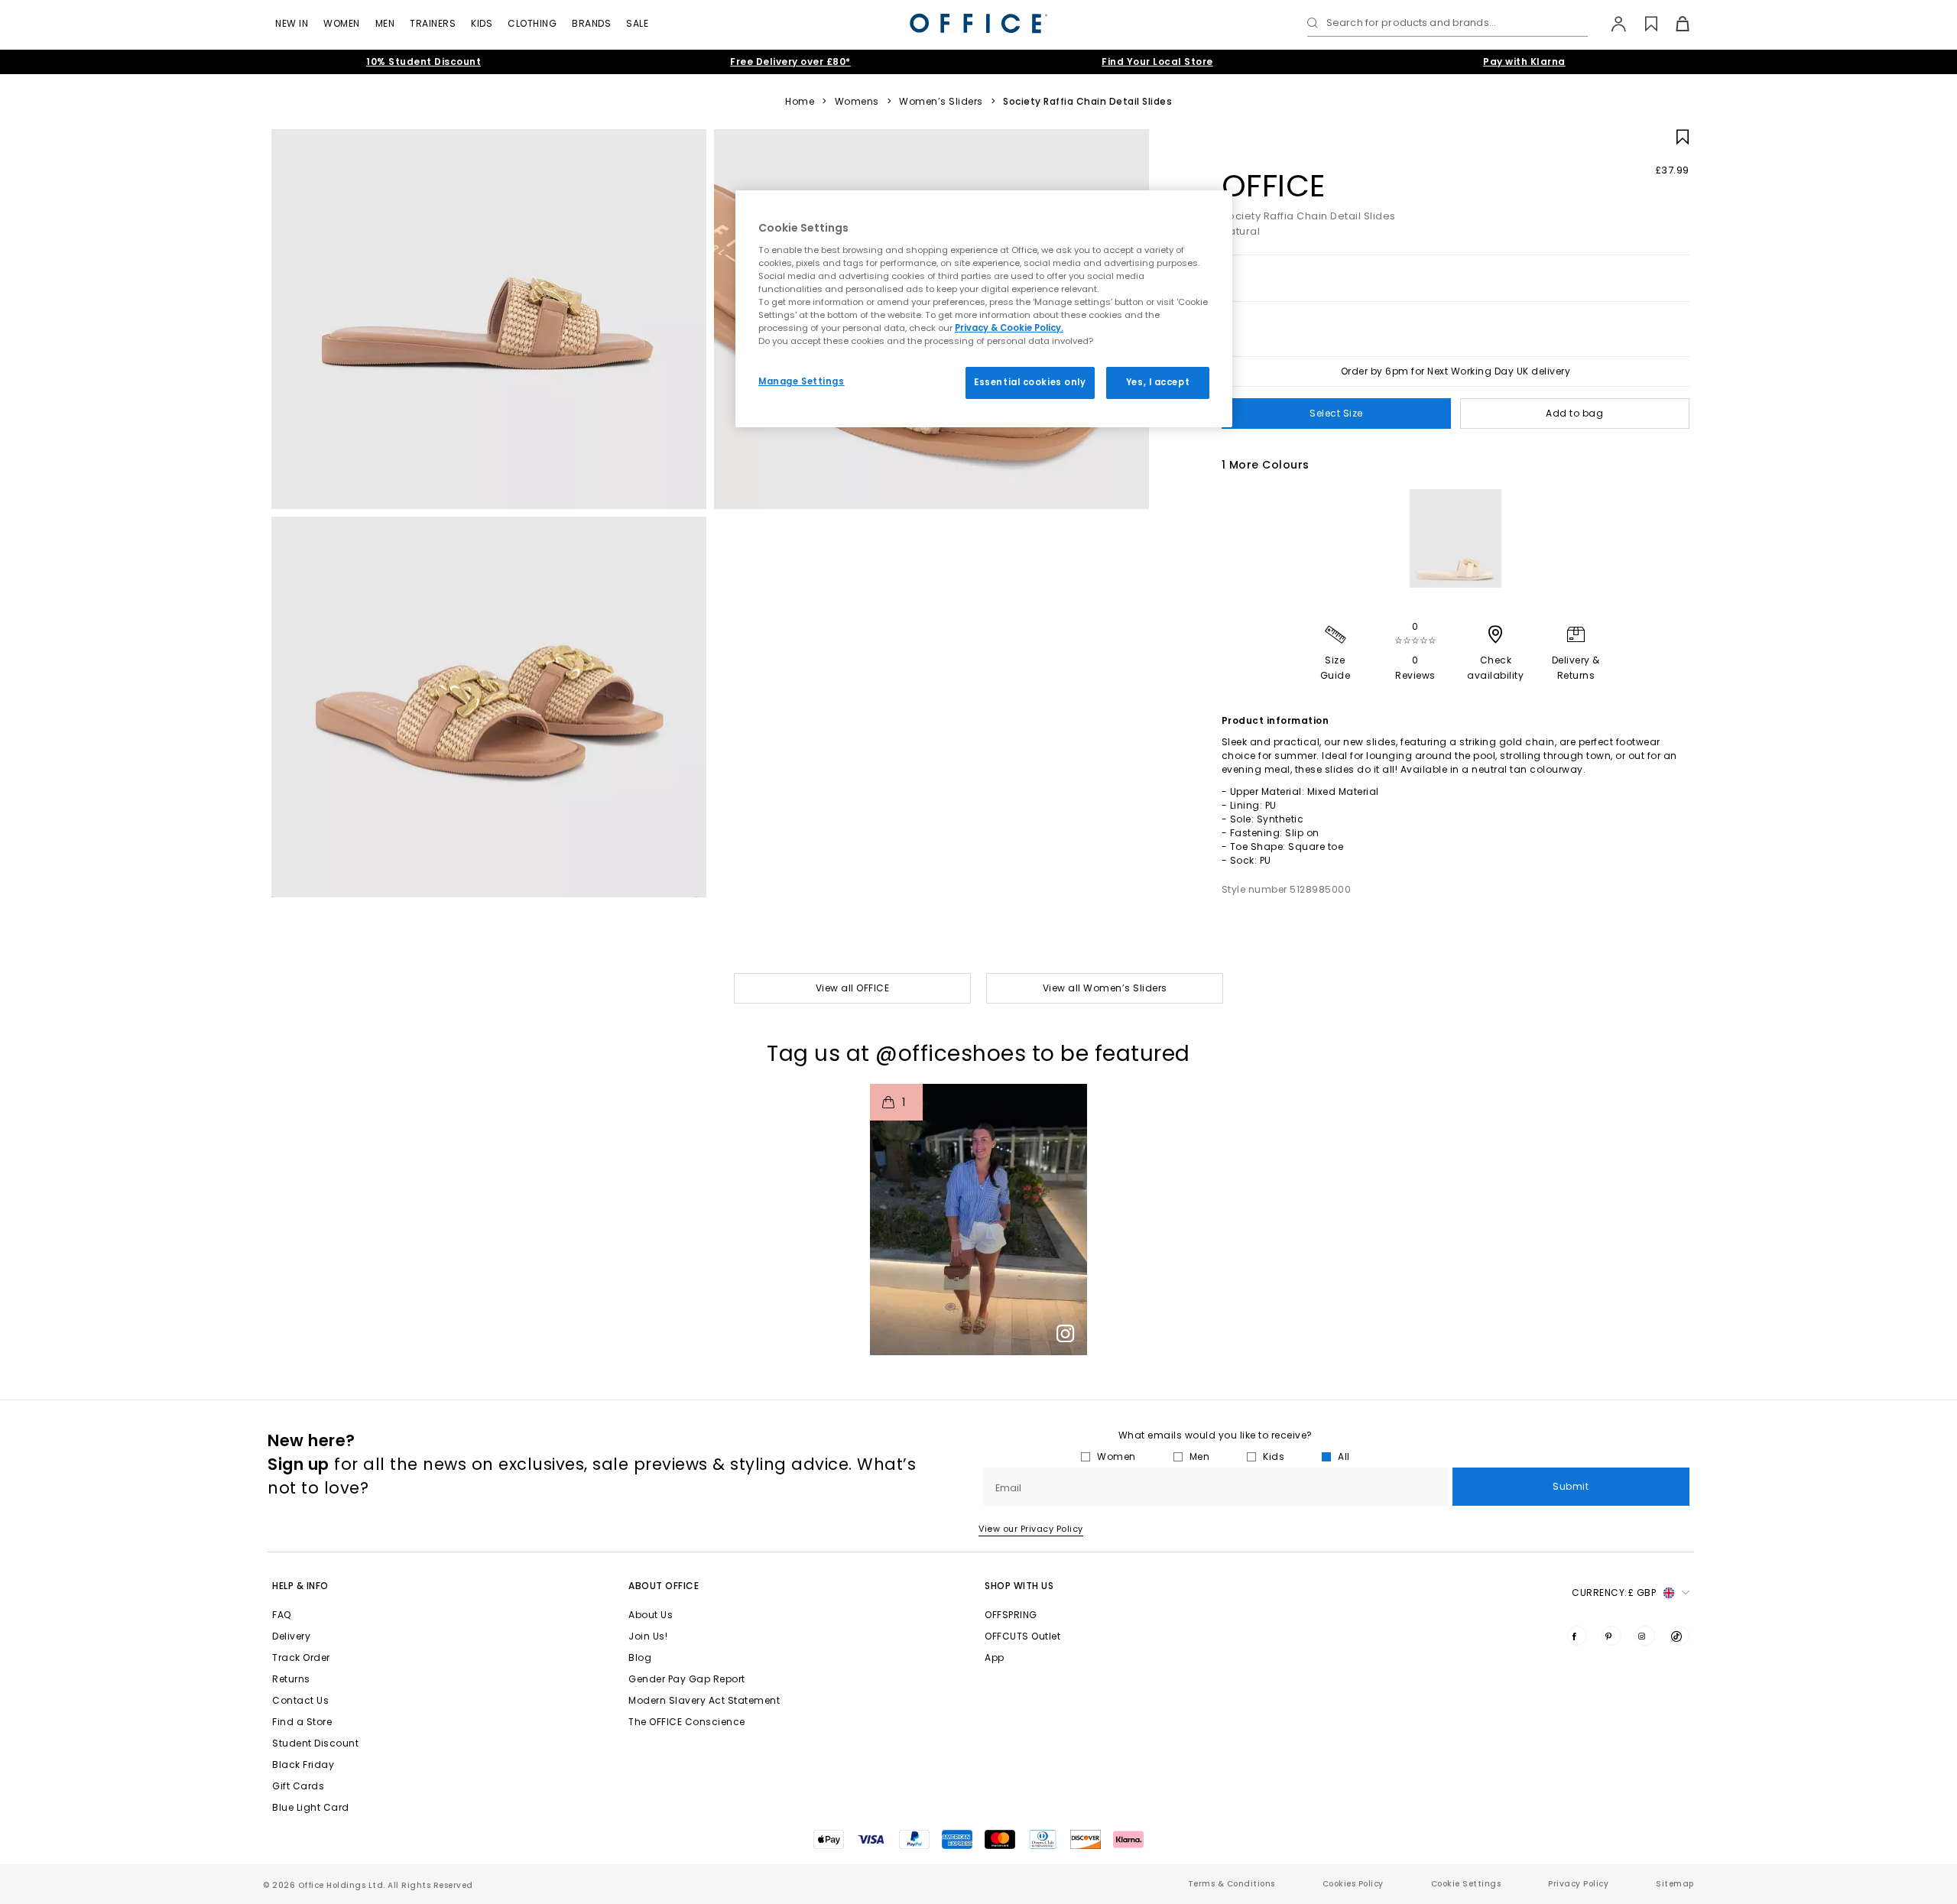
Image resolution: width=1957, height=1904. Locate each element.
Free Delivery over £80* (790, 62)
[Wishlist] (1642, 24)
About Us (651, 1615)
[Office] (978, 23)
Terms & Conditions (1232, 1884)
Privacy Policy (1578, 1884)
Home (800, 102)
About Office (664, 1586)
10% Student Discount (424, 62)
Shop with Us (1019, 1586)
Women (342, 23)
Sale (637, 23)
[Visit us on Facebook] (1577, 1636)
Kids (482, 23)
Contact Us (300, 1700)
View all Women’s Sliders (1105, 988)
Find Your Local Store (1157, 62)
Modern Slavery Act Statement (704, 1700)
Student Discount (315, 1743)
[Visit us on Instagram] (1645, 1636)
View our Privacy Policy (1031, 1529)
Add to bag (1574, 413)
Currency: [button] (1614, 1593)
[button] (978, 1220)
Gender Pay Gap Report (687, 1679)
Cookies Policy (1353, 1884)
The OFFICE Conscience (687, 1722)
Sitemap (1675, 1884)
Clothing (532, 23)
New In (292, 23)
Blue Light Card (311, 1807)
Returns (291, 1679)
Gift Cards (298, 1786)
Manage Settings (802, 381)
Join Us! (648, 1636)
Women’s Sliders (941, 102)
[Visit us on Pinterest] (1611, 1636)
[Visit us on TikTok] (1680, 1636)
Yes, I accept (1158, 382)
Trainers (433, 23)
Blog (640, 1657)
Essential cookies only (1030, 382)
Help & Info (300, 1586)
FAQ (282, 1615)
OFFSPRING (1011, 1615)
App (995, 1657)
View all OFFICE (853, 988)
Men (385, 23)
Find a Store (302, 1722)
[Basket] (1674, 24)
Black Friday (303, 1765)
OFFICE (1274, 186)
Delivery (291, 1636)
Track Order (301, 1657)
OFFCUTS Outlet (1022, 1636)
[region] (984, 309)
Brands (591, 23)
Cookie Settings (1466, 1884)
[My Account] (1611, 24)
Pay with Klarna (1524, 62)
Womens (857, 102)
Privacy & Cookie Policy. (1009, 328)
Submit (1571, 1486)
